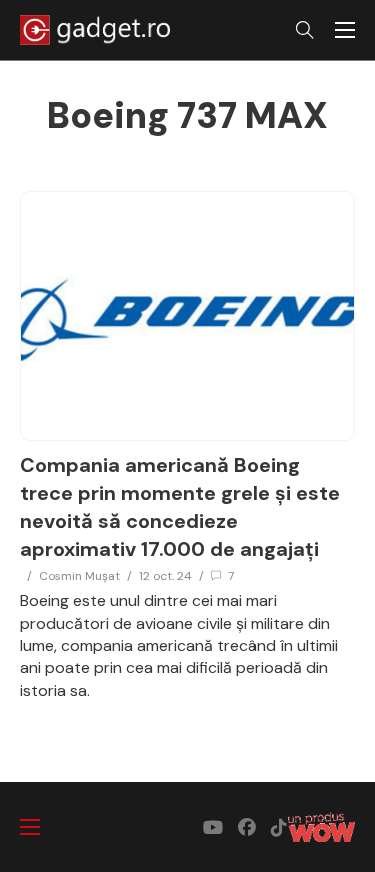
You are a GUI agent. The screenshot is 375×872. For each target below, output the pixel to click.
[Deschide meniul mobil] (345, 30)
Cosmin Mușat (79, 576)
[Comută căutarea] (305, 30)
